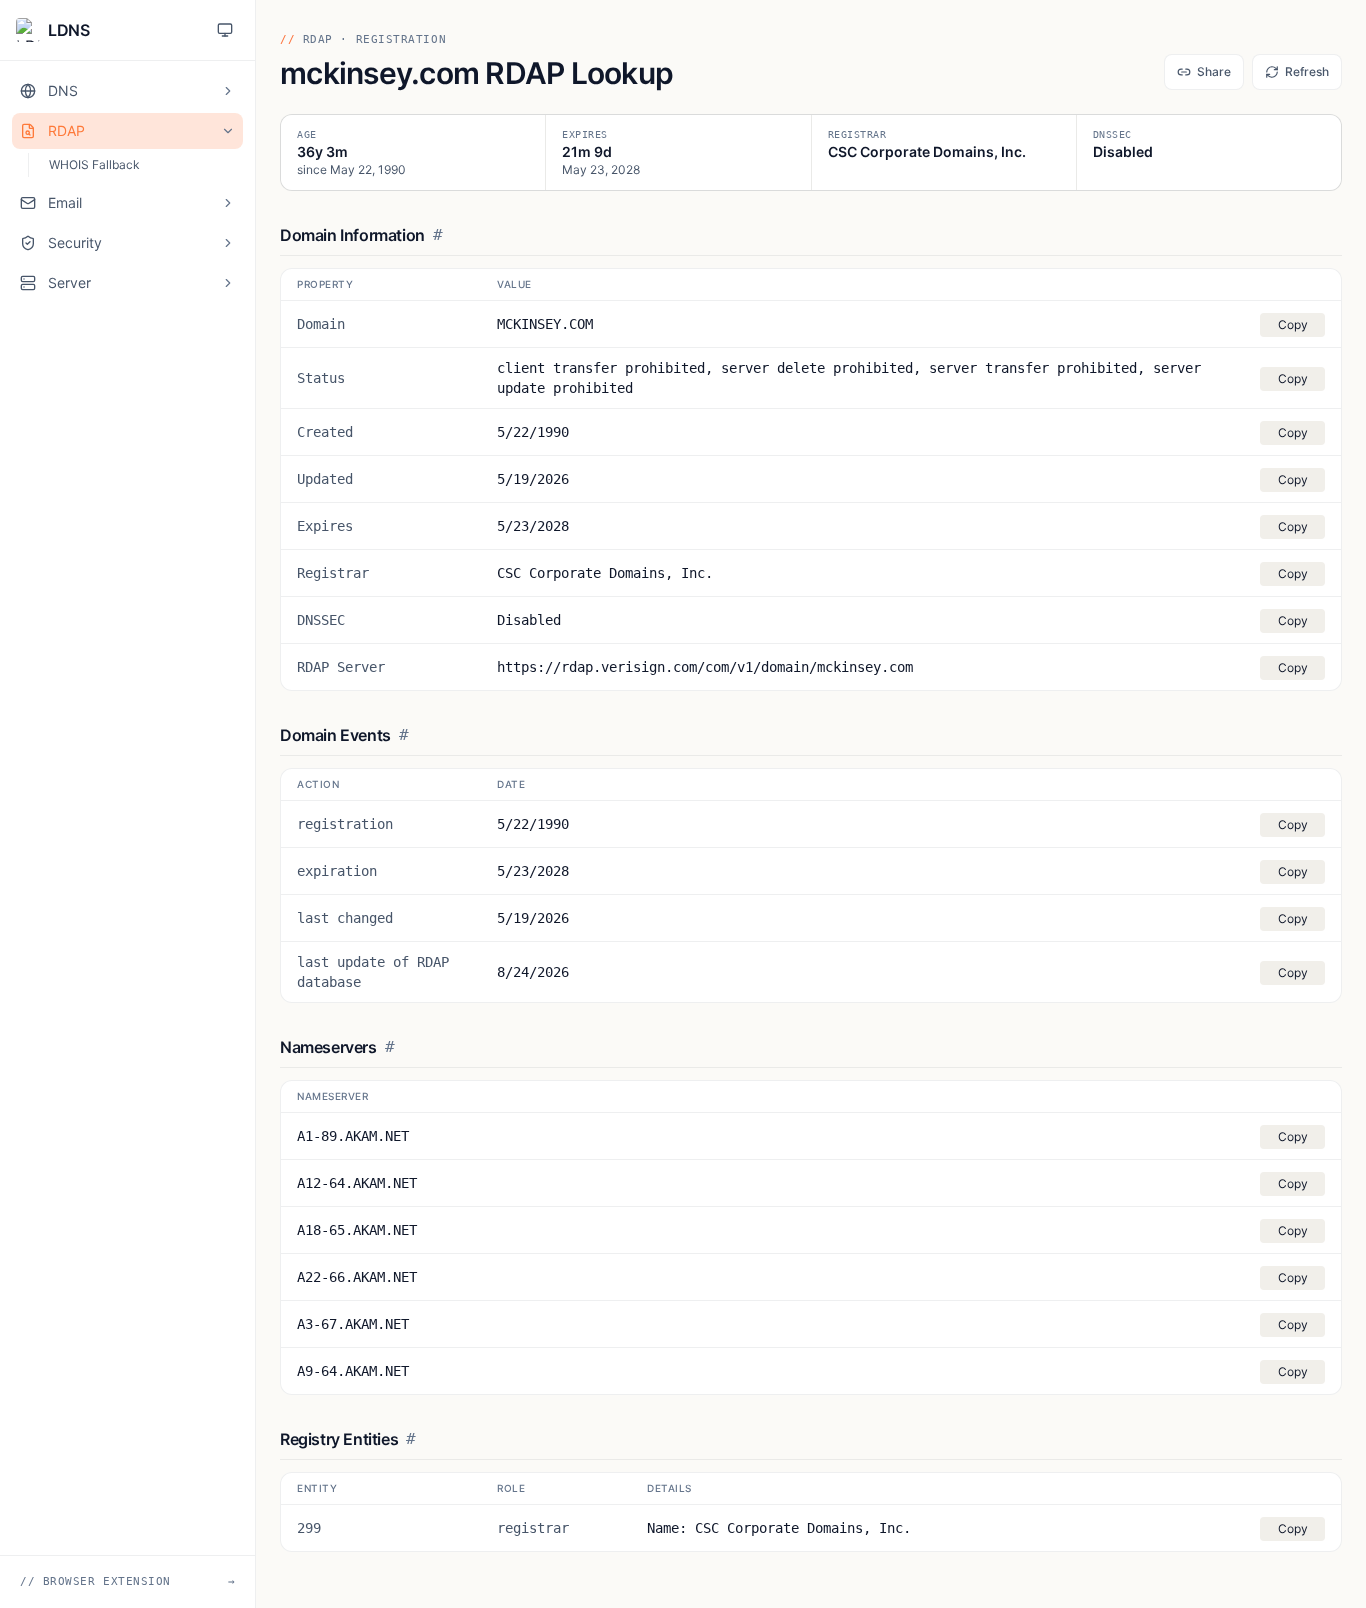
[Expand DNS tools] (228, 91)
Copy (1293, 324)
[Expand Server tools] (228, 283)
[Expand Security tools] (228, 243)
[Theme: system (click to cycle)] (225, 30)
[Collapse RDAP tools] (228, 131)
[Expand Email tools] (228, 203)
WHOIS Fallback (94, 164)
